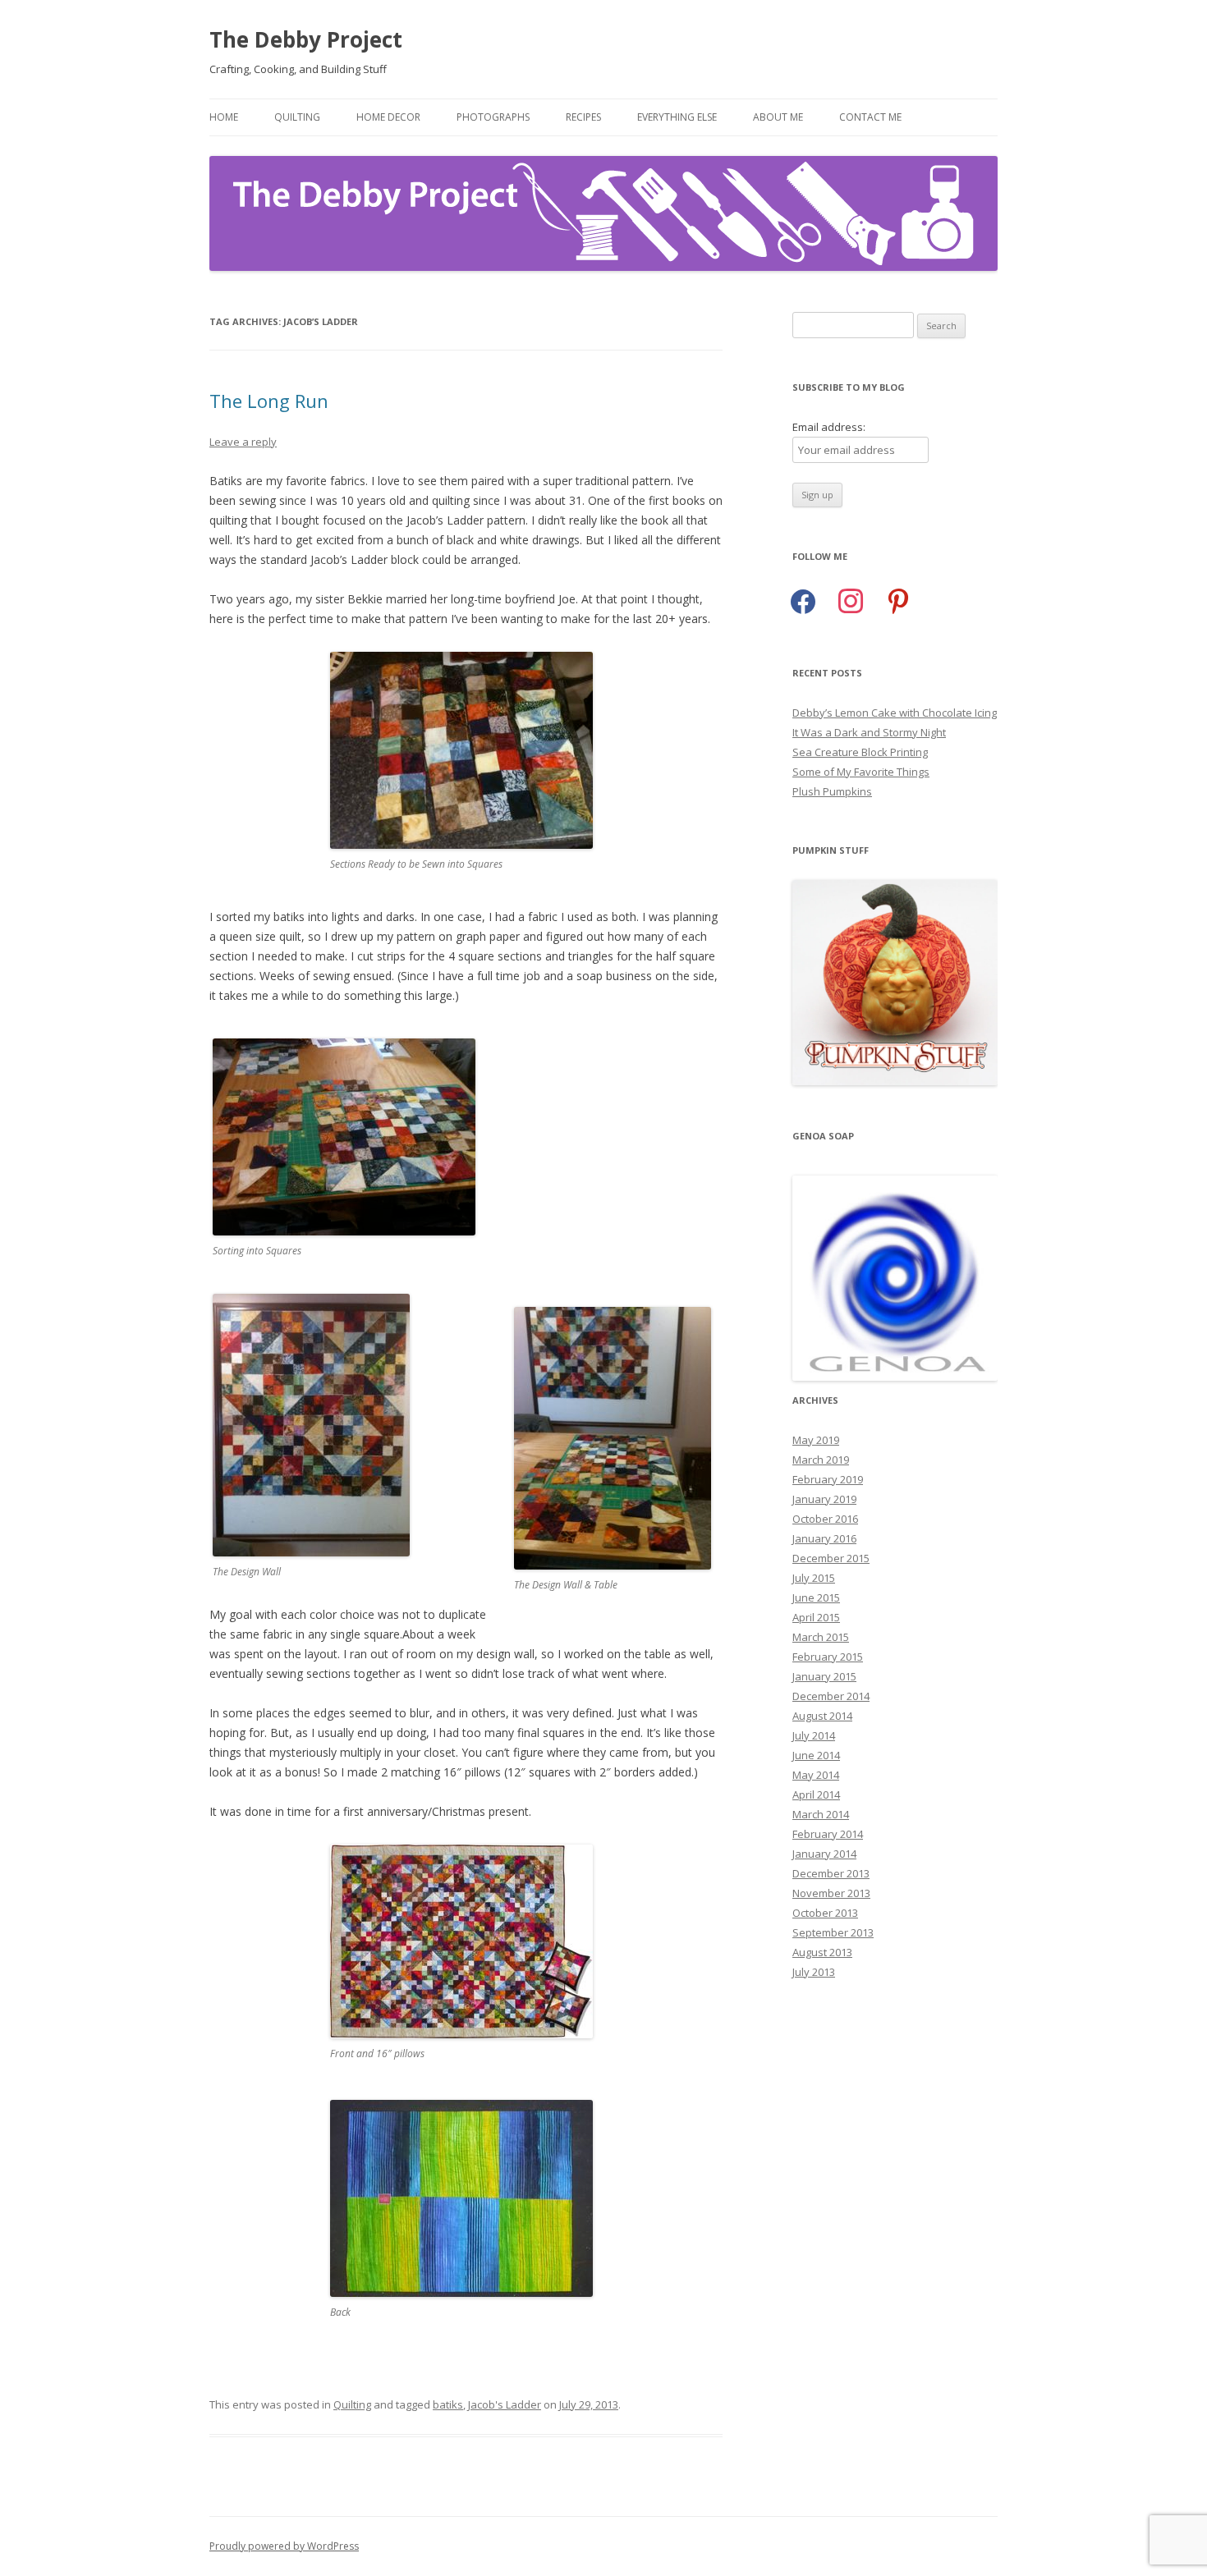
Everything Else (677, 117)
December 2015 (831, 1558)
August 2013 (822, 1952)
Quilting (297, 117)
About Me (778, 117)
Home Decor (388, 117)
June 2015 (816, 1597)
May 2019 (816, 1440)
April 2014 (816, 1794)
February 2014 (828, 1834)
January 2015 (824, 1676)
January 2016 (824, 1538)
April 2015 (816, 1617)
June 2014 (816, 1755)
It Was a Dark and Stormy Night (869, 732)
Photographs (493, 117)
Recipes (583, 117)
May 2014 (816, 1775)
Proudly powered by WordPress (284, 2546)
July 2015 (814, 1578)
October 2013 (825, 1913)
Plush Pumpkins (832, 791)
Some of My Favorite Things (861, 772)
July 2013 (814, 1972)
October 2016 (825, 1519)
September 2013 (833, 1932)
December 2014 (831, 1696)
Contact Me (870, 117)
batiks (448, 2404)
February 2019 (828, 1479)
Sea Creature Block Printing (860, 752)
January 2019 (824, 1499)
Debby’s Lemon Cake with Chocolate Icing (895, 713)
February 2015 (828, 1657)
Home (224, 117)
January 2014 (824, 1854)
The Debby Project (306, 39)
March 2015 (821, 1637)
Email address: (829, 427)
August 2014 (822, 1716)
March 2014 (821, 1814)
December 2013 (831, 1873)
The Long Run (269, 401)
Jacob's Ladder (505, 2404)
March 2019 (821, 1460)
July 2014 (814, 1735)
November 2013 (831, 1893)
